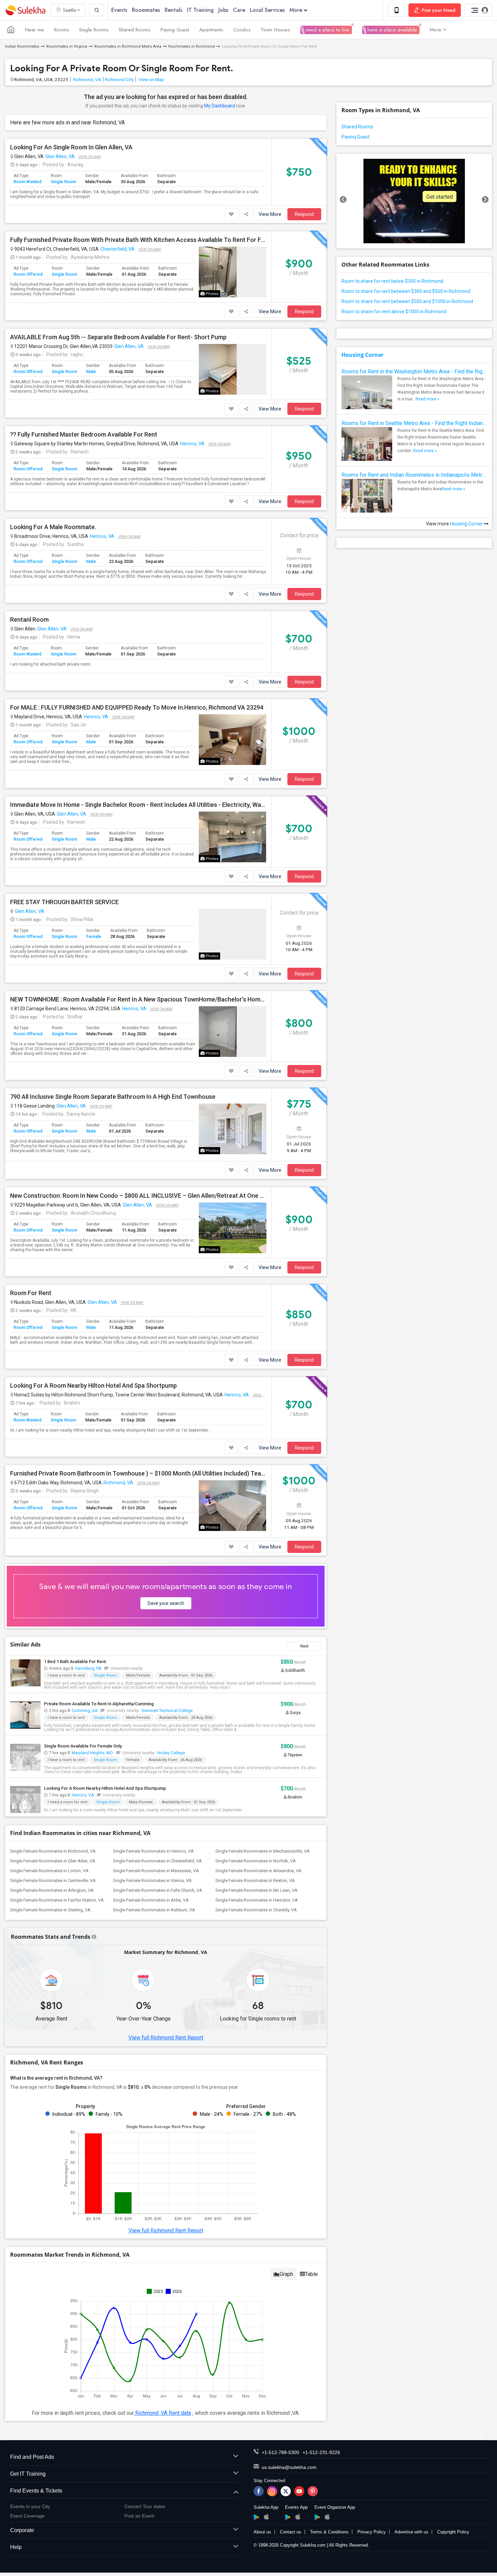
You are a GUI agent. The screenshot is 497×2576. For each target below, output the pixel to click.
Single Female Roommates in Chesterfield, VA (157, 1861)
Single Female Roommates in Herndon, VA (257, 1900)
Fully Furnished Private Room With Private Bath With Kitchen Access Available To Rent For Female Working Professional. (138, 240)
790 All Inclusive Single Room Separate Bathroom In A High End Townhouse (113, 1097)
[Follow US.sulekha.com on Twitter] (286, 2491)
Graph (286, 2274)
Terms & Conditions (329, 2532)
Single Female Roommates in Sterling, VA (50, 1910)
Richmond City (119, 79)
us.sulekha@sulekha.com (289, 2467)
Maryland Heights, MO (92, 1753)
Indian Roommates (22, 46)
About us (262, 2532)
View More (270, 214)
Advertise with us (411, 2532)
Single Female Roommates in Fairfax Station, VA (57, 1900)
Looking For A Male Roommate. (53, 527)
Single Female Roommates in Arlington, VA (52, 1890)
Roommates (146, 10)
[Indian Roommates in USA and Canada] (11, 30)
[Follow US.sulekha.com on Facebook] (259, 2491)
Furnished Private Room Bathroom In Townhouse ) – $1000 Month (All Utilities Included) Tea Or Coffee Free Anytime (138, 1473)
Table (311, 2274)
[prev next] (414, 201)
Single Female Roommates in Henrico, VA (153, 1851)
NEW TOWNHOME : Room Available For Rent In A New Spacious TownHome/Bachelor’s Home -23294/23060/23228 (138, 999)
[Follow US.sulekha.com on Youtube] (299, 2491)
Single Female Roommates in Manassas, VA (156, 1871)
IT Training (200, 10)
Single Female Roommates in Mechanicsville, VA (263, 1851)
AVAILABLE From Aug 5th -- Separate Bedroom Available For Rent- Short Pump (118, 337)
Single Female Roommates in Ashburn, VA (154, 1910)
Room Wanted (28, 182)
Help (16, 2547)
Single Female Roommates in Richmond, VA (53, 1851)
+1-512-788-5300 (280, 2452)
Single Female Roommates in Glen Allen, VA (53, 1861)
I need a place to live (326, 30)
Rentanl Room (29, 620)
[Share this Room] (246, 214)
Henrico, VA (192, 444)
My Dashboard (220, 106)
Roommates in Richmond (192, 46)
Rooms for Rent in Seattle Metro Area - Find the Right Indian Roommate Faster (414, 423)
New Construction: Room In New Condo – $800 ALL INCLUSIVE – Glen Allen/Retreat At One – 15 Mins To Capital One (138, 1196)
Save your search (166, 1603)
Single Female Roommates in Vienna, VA (152, 1880)
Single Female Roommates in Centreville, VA (53, 1880)
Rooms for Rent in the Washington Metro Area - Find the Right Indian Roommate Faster (414, 371)
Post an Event (139, 2516)
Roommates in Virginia (67, 46)
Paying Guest (175, 30)
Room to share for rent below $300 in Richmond (392, 281)
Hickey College (171, 1753)
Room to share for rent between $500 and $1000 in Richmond (407, 301)
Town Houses (275, 30)
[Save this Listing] (231, 214)
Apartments (211, 30)
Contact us (291, 2532)
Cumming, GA (85, 1711)
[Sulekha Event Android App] (288, 2517)
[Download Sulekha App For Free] (397, 10)
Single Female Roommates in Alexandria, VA (258, 1871)
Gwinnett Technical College (167, 1711)
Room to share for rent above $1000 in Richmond (394, 312)
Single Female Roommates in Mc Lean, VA (256, 1890)
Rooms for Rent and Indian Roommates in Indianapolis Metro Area (414, 475)
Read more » (427, 399)
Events (119, 10)
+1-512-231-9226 (321, 2452)
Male (91, 371)
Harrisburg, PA (88, 1668)
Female (94, 936)
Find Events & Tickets (36, 2491)
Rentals (173, 10)
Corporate (22, 2530)
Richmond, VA (87, 79)
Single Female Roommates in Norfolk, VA (256, 1861)
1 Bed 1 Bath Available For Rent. (76, 1662)
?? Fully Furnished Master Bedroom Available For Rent (84, 435)
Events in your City (30, 2506)
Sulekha (25, 10)
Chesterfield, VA (117, 249)
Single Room (63, 182)
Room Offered (28, 274)
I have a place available (391, 30)
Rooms (62, 30)
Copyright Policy (453, 2532)
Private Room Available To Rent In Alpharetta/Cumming (99, 1704)
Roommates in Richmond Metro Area (128, 46)
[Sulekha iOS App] (266, 2517)
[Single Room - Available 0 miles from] (146, 1668)
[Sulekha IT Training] (414, 201)
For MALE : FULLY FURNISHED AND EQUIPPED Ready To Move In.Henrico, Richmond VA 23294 (137, 708)
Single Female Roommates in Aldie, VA (151, 1900)
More (296, 10)
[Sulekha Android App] (256, 2517)
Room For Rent (31, 1293)
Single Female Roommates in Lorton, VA (49, 1871)
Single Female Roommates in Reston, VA (255, 1880)
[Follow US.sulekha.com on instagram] (272, 2491)
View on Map (151, 79)
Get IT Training (28, 2474)
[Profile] (478, 10)
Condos (242, 30)
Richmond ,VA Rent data (162, 2413)
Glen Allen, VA (60, 156)
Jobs (223, 10)
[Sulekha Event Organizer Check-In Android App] (317, 2517)
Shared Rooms (135, 30)
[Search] (97, 10)
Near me (34, 30)
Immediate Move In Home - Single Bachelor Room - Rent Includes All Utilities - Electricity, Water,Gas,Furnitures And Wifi (138, 805)
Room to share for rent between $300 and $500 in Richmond (406, 291)
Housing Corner (362, 355)
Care (239, 10)
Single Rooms (94, 30)
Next (304, 1646)
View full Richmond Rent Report (166, 2038)
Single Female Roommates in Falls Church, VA (158, 1890)
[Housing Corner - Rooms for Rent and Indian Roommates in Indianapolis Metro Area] (367, 504)
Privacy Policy (372, 2532)
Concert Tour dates (145, 2506)
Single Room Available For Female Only (83, 1746)
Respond (304, 214)
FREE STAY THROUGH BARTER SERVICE (64, 902)
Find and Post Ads (32, 2457)
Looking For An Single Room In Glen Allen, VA (71, 147)
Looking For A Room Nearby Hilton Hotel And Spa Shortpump (93, 1386)
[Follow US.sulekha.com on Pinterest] (313, 2491)
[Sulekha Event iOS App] (298, 2517)
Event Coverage (27, 2516)
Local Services (267, 10)
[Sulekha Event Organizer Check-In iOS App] (327, 2517)
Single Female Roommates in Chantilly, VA (256, 1910)
